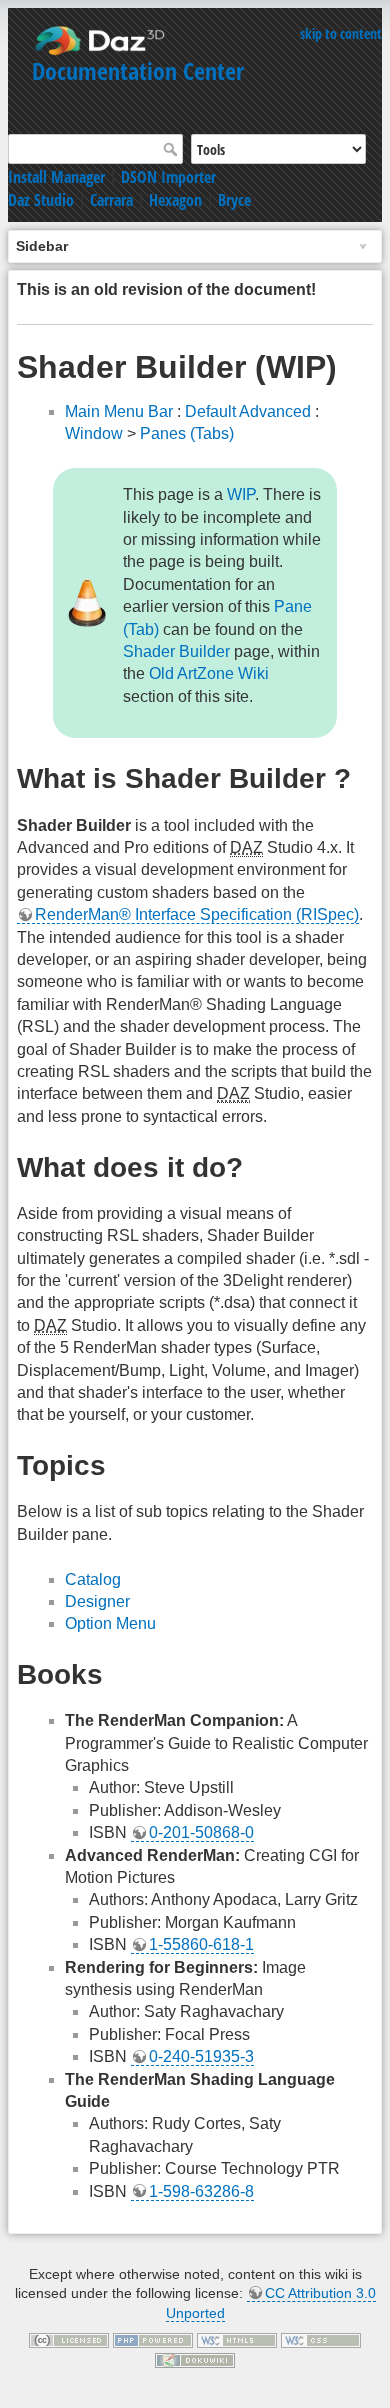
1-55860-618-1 (201, 1944)
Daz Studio (41, 200)
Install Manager (56, 177)
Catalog (93, 1579)
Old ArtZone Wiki (209, 673)
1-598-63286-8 (201, 2191)
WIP (241, 494)
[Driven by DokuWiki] (195, 2359)
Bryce (234, 200)
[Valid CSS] (321, 2339)
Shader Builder (176, 651)
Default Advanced (248, 411)
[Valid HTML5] (237, 2339)
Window (94, 433)
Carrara (111, 200)
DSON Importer (168, 177)
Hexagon (175, 200)
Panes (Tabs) (187, 433)
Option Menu (110, 1623)
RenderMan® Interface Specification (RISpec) (197, 914)
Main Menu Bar (119, 411)
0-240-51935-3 (201, 2056)
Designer (97, 1601)
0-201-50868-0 (201, 1832)
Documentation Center (138, 70)
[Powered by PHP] (153, 2339)
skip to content (341, 33)
